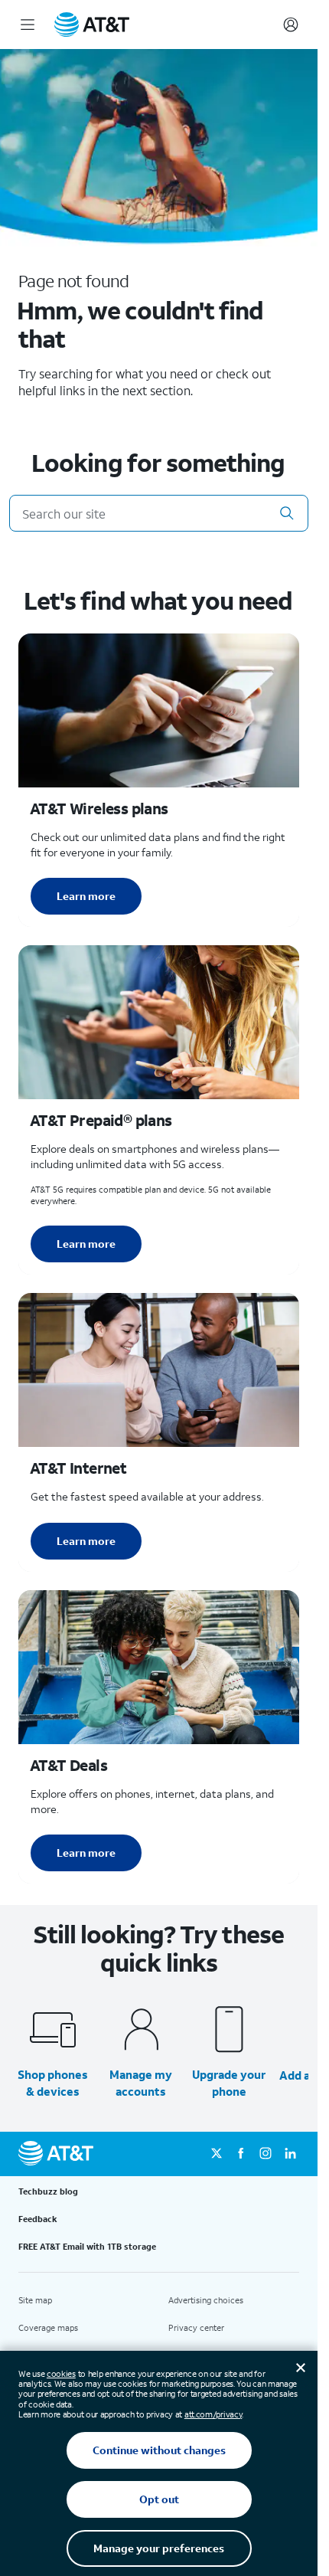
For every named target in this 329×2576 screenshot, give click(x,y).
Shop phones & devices (53, 2083)
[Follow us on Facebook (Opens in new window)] (241, 2154)
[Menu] (28, 25)
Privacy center (196, 2328)
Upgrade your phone (229, 2083)
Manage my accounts (141, 2083)
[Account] (291, 25)
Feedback (38, 2219)
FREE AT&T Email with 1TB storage (87, 2247)
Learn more (86, 896)
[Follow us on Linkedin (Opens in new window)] (290, 2154)
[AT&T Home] (92, 25)
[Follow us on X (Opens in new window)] (217, 2154)
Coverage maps (48, 2328)
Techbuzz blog (48, 2191)
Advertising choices (206, 2300)
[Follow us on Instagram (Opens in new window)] (265, 2154)
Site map (35, 2300)
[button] (287, 513)
